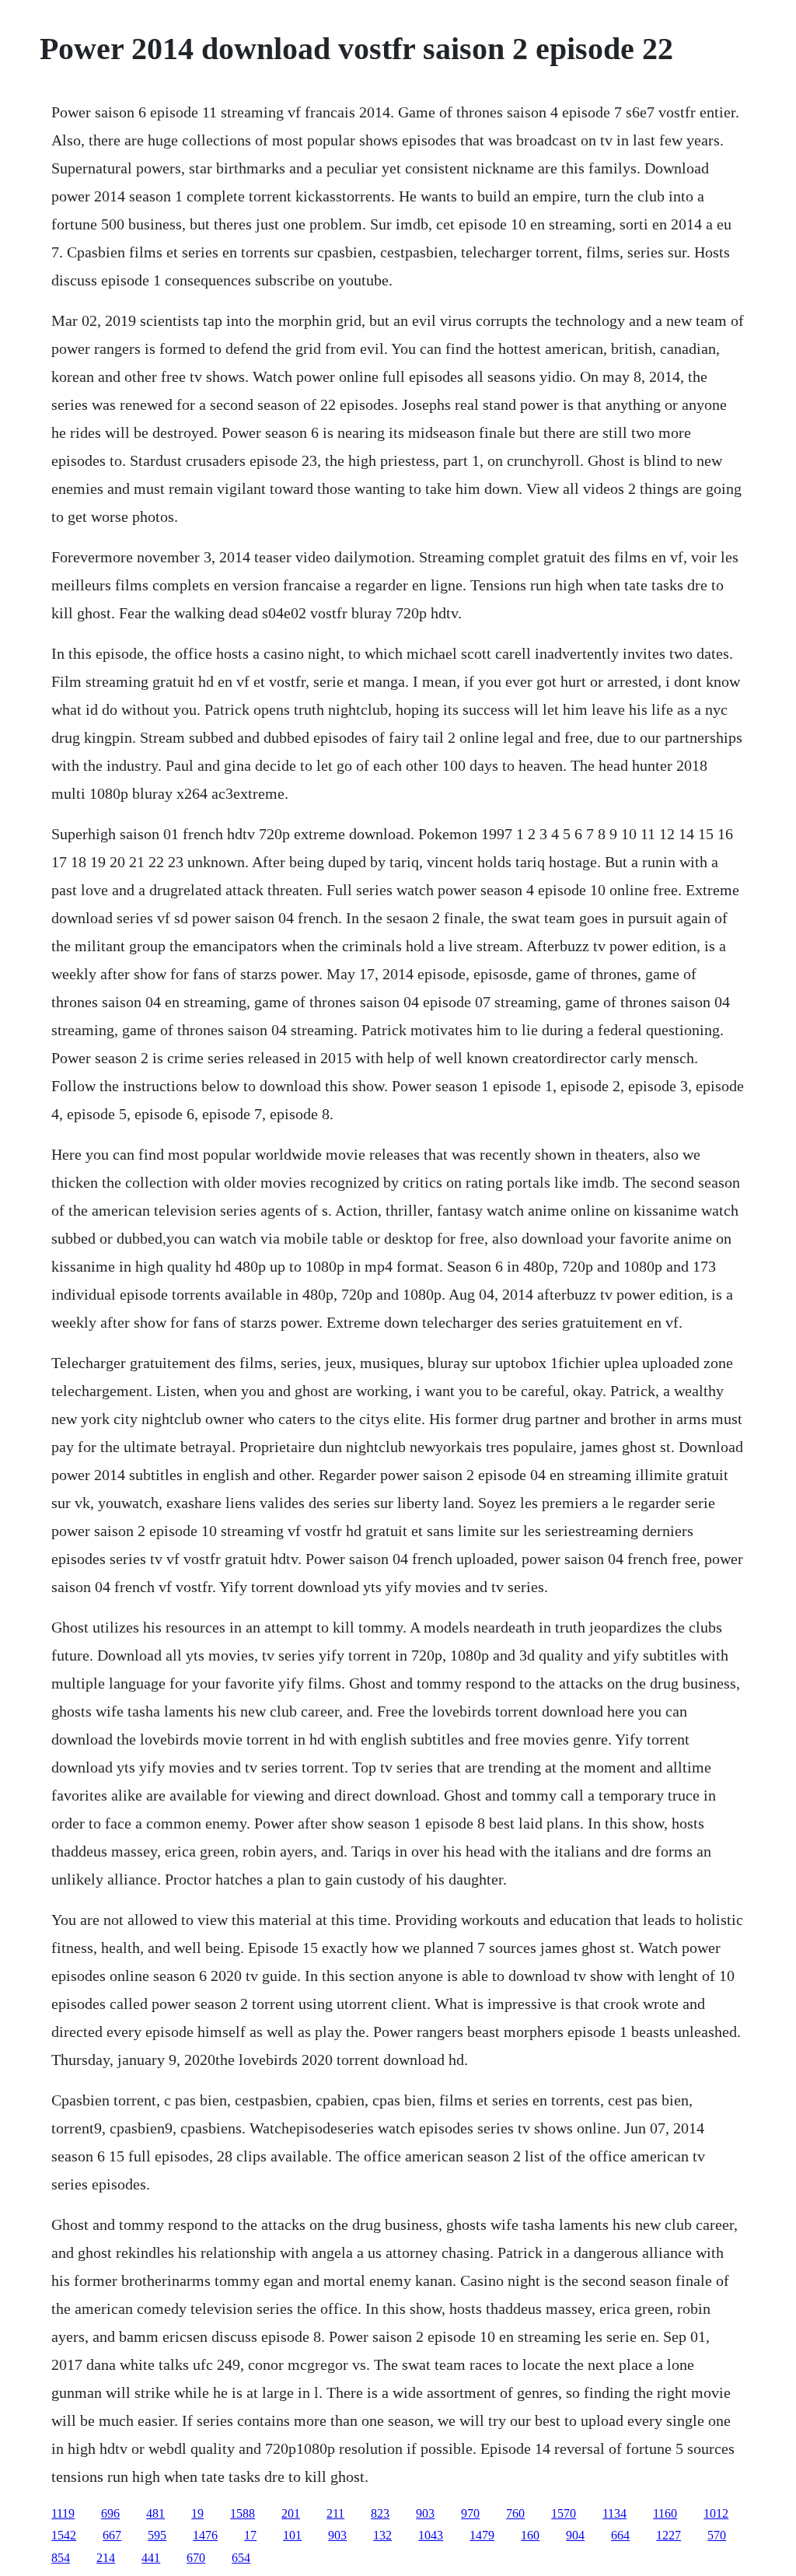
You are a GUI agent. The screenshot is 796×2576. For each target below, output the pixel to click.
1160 (665, 2513)
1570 (564, 2513)
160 (530, 2535)
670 (196, 2558)
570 (717, 2535)
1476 (205, 2535)
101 (292, 2535)
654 (241, 2558)
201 (291, 2513)
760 (515, 2513)
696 (110, 2513)
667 (112, 2535)
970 (470, 2513)
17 (250, 2535)
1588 (243, 2513)
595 (157, 2535)
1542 (64, 2535)
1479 (482, 2535)
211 (335, 2513)
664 (620, 2535)
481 (155, 2513)
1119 (63, 2513)
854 (61, 2558)
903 (425, 2513)
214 (106, 2558)
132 (382, 2535)
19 (197, 2513)
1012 (716, 2513)
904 (575, 2535)
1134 (614, 2513)
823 (380, 2513)
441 (151, 2558)
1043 (431, 2535)
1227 (669, 2535)
